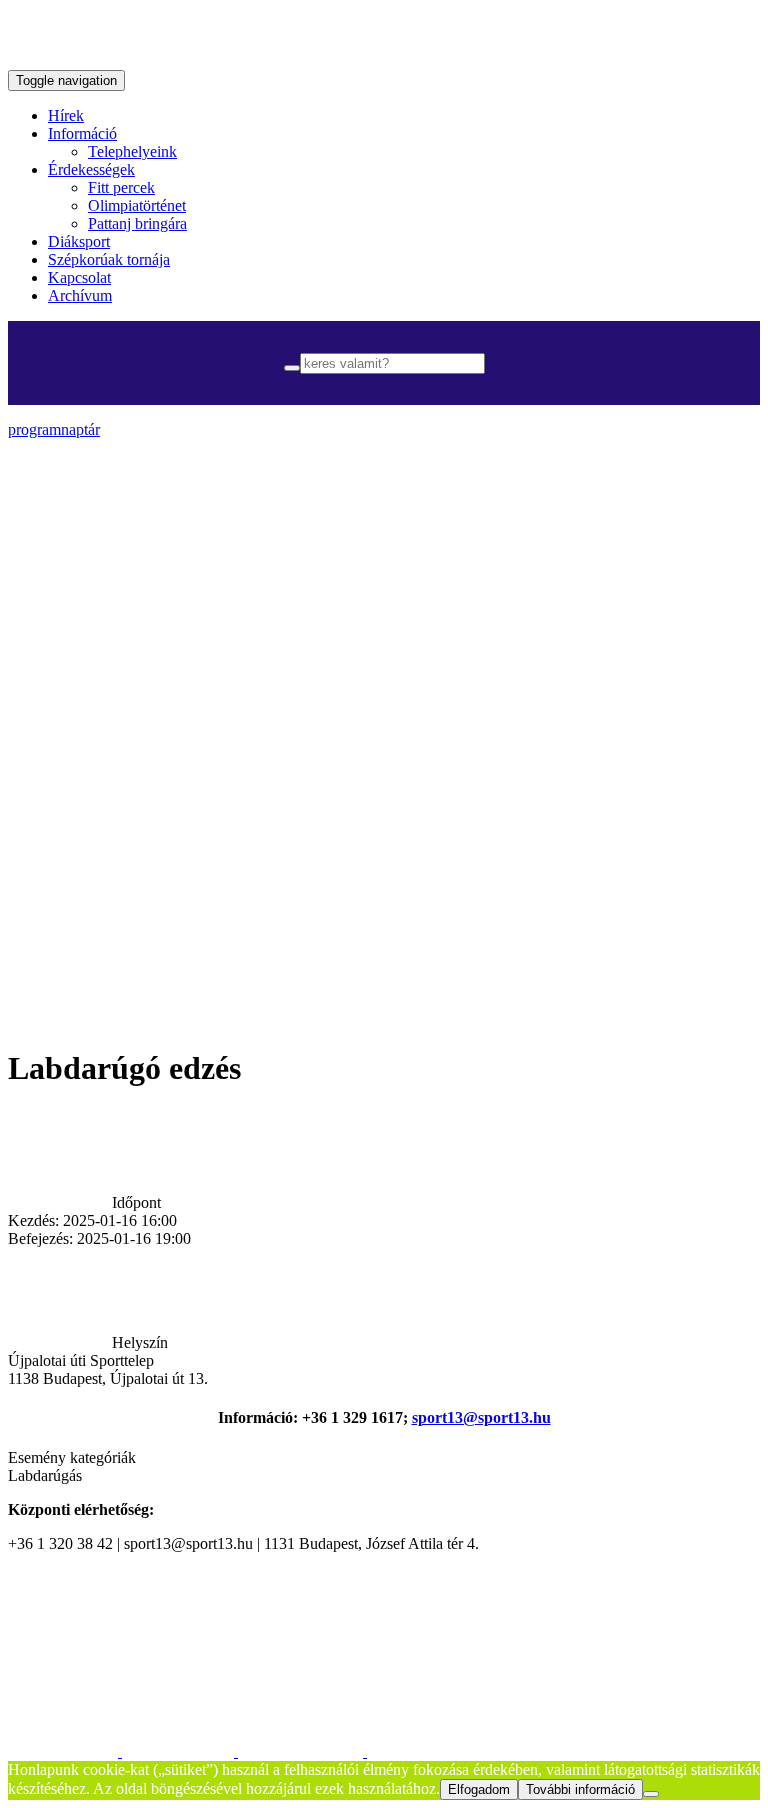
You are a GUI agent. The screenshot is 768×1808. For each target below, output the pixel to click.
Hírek (66, 115)
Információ (82, 133)
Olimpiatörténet (137, 205)
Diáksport (79, 241)
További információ (580, 1789)
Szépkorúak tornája (109, 259)
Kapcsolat (79, 277)
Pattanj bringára (137, 223)
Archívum (80, 295)
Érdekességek (91, 169)
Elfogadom (479, 1789)
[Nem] (651, 1794)
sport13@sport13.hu (481, 1417)
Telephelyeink (132, 151)
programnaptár (54, 429)
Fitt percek (121, 187)
